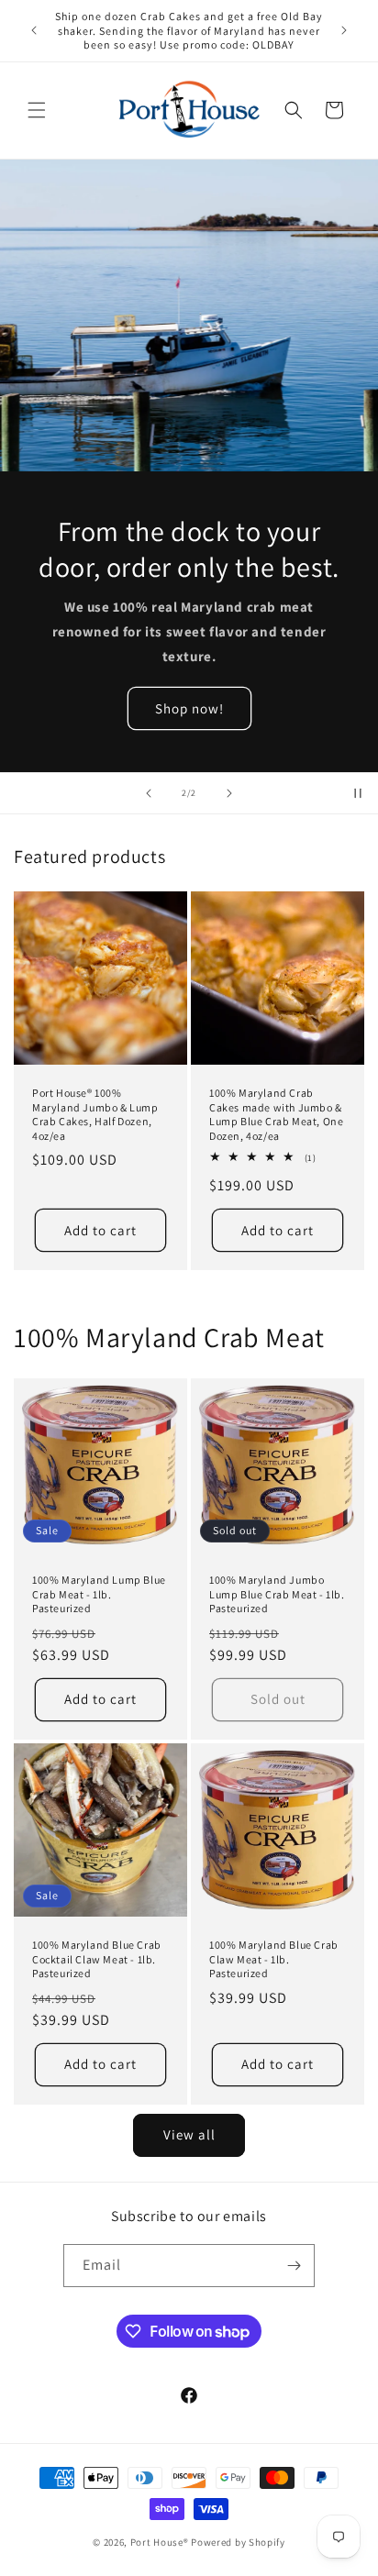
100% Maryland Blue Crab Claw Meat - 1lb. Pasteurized (274, 1959)
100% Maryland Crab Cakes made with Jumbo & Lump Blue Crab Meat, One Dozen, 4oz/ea (276, 1114)
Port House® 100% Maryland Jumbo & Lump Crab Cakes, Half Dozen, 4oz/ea (95, 1114)
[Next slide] (229, 793)
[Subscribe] (294, 2266)
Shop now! (189, 708)
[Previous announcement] (34, 30)
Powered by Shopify (238, 2542)
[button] (37, 110)
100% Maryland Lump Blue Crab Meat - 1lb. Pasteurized (99, 1594)
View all (189, 2134)
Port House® (160, 2542)
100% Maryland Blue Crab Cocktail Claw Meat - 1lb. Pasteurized (97, 1959)
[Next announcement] (344, 30)
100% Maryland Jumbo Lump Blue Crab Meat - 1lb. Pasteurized (277, 1594)
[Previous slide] (149, 793)
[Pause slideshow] (358, 793)
